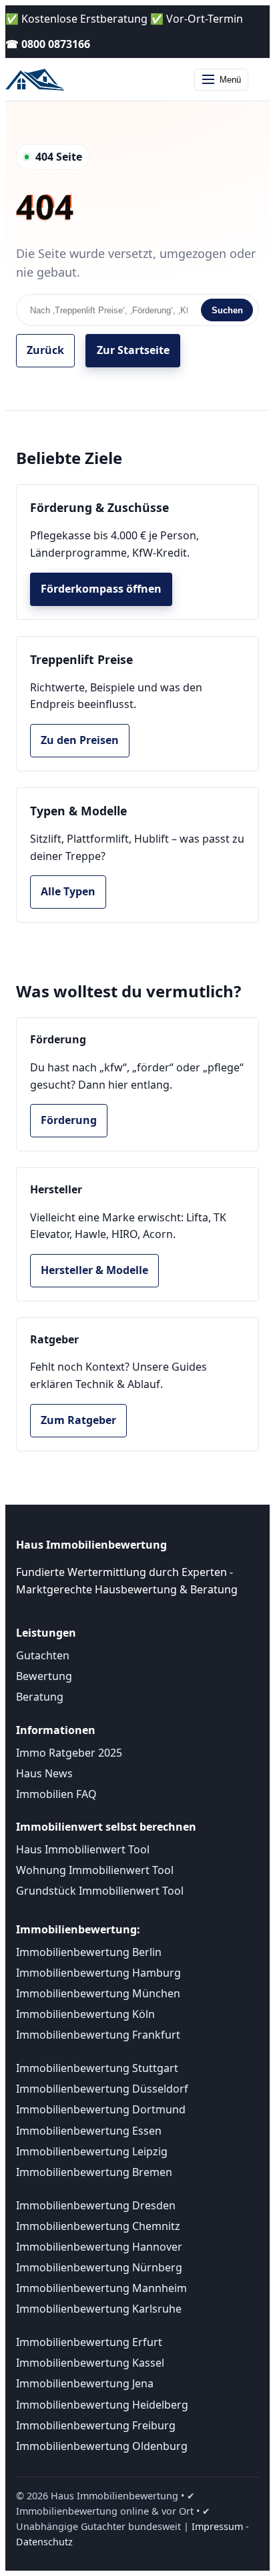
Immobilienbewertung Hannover (99, 2247)
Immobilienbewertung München (98, 1993)
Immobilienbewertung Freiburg (96, 2425)
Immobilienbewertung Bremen (94, 2172)
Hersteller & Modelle (94, 1270)
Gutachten (43, 1655)
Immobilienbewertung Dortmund (101, 2109)
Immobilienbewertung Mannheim (101, 2288)
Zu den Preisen (80, 740)
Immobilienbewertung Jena (85, 2383)
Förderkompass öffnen (101, 589)
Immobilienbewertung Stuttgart (97, 2068)
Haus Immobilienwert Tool (83, 1849)
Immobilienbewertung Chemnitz (98, 2226)
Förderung (69, 1120)
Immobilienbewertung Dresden (96, 2205)
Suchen (227, 310)
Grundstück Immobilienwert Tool (100, 1891)
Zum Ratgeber (78, 1420)
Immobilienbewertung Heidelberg (102, 2405)
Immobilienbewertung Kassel (90, 2363)
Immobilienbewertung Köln (85, 2014)
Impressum (217, 2526)
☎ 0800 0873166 (48, 44)
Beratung (40, 1697)
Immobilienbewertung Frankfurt (98, 2035)
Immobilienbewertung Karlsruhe (99, 2309)
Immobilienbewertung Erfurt (89, 2342)
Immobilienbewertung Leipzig (92, 2151)
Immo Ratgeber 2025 (69, 1753)
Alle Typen (68, 891)
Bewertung (44, 1676)
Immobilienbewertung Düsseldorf (102, 2089)
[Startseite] (37, 79)
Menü (230, 80)
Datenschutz (44, 2542)
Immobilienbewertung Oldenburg (102, 2446)
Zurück (45, 350)
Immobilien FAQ (56, 1794)
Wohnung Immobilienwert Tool (95, 1870)
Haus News (44, 1773)
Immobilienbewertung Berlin (89, 1952)
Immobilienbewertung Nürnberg (99, 2267)
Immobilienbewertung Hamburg (98, 1973)
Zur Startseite (133, 350)
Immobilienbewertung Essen (89, 2131)
